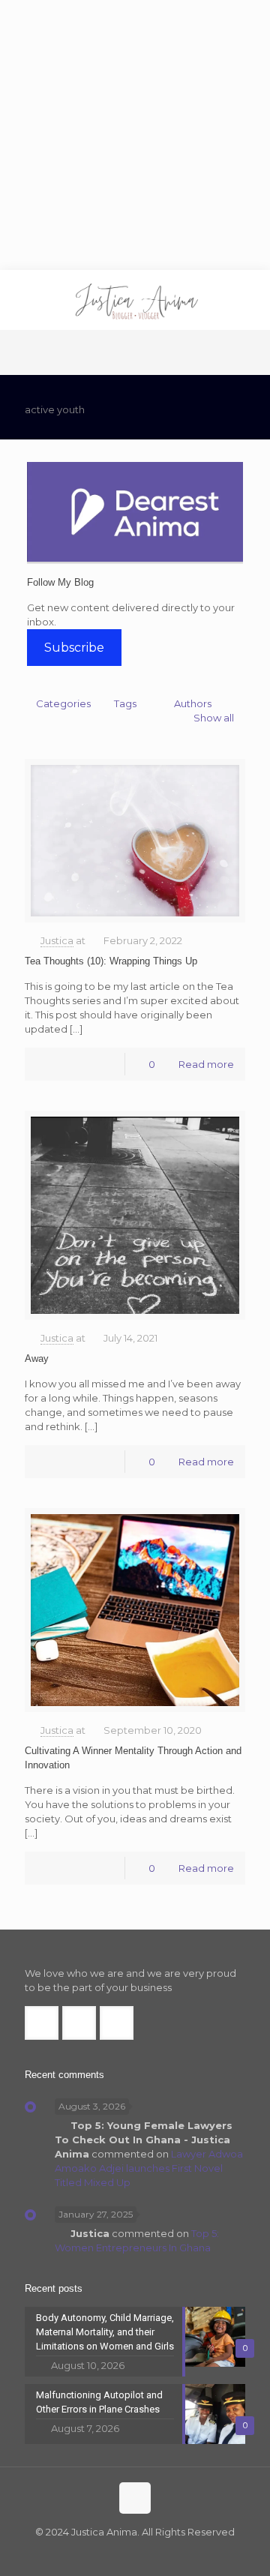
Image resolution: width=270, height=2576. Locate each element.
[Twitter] (125, 2553)
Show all (214, 718)
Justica (57, 940)
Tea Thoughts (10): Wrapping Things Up (111, 961)
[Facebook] (105, 2553)
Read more (206, 1064)
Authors (193, 703)
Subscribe (74, 648)
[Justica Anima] (135, 300)
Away (37, 1358)
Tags (125, 703)
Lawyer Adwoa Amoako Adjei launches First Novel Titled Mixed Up (149, 2168)
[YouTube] (145, 2553)
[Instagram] (165, 2553)
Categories (63, 703)
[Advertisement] (135, 135)
